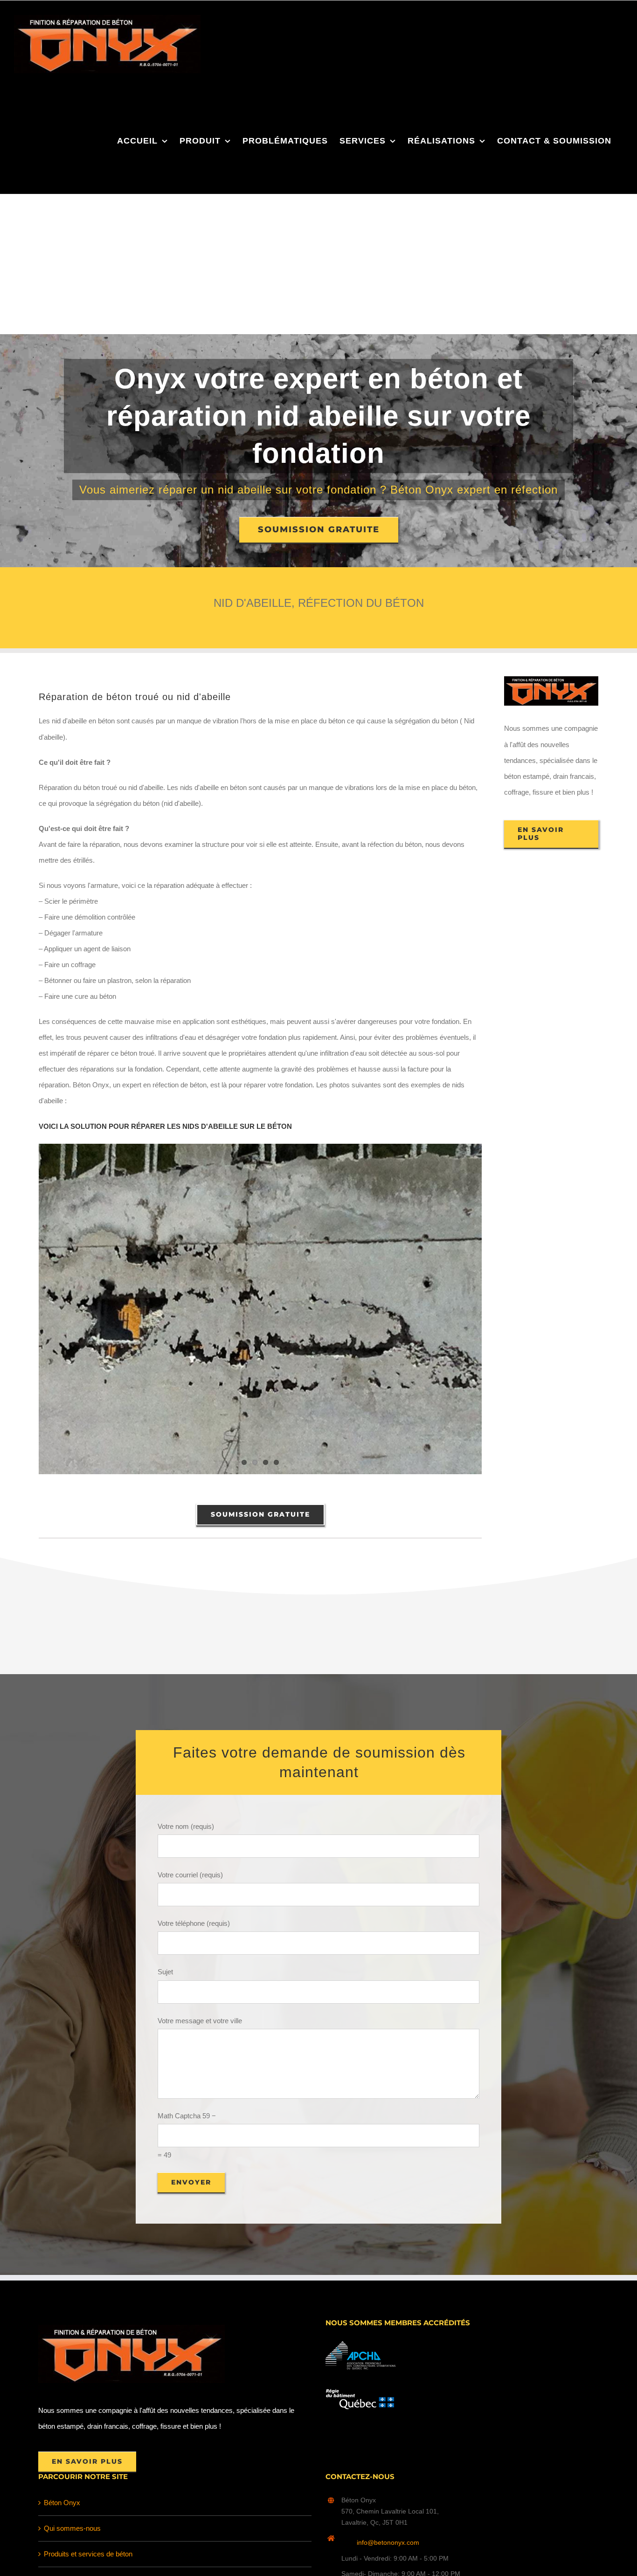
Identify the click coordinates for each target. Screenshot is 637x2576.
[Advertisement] (318, 264)
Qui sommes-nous (72, 2528)
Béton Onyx (62, 2503)
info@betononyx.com (388, 2542)
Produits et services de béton (88, 2554)
